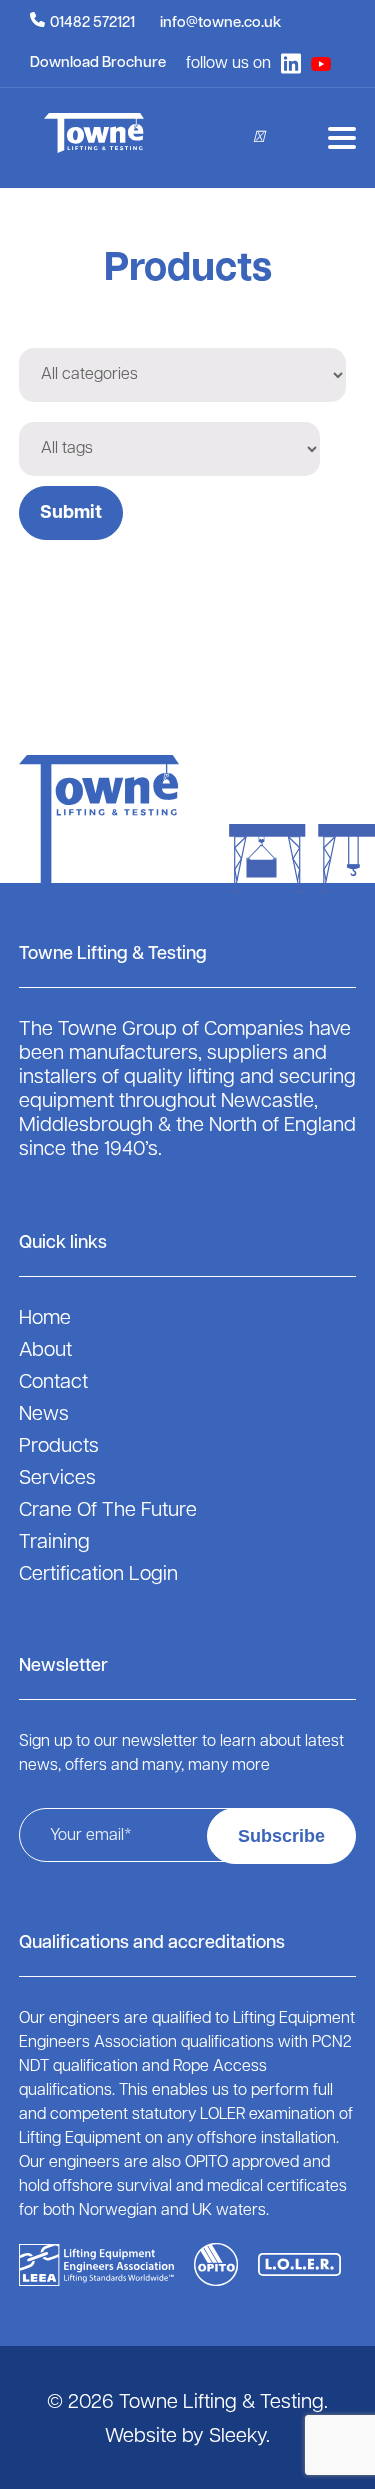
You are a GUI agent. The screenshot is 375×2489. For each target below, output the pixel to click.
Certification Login (98, 1575)
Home (45, 1319)
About (45, 1351)
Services (57, 1479)
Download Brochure (98, 63)
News (44, 1415)
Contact (53, 1383)
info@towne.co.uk (220, 23)
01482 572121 (92, 23)
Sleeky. (239, 2437)
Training (54, 1543)
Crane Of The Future (108, 1511)
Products (59, 1447)
